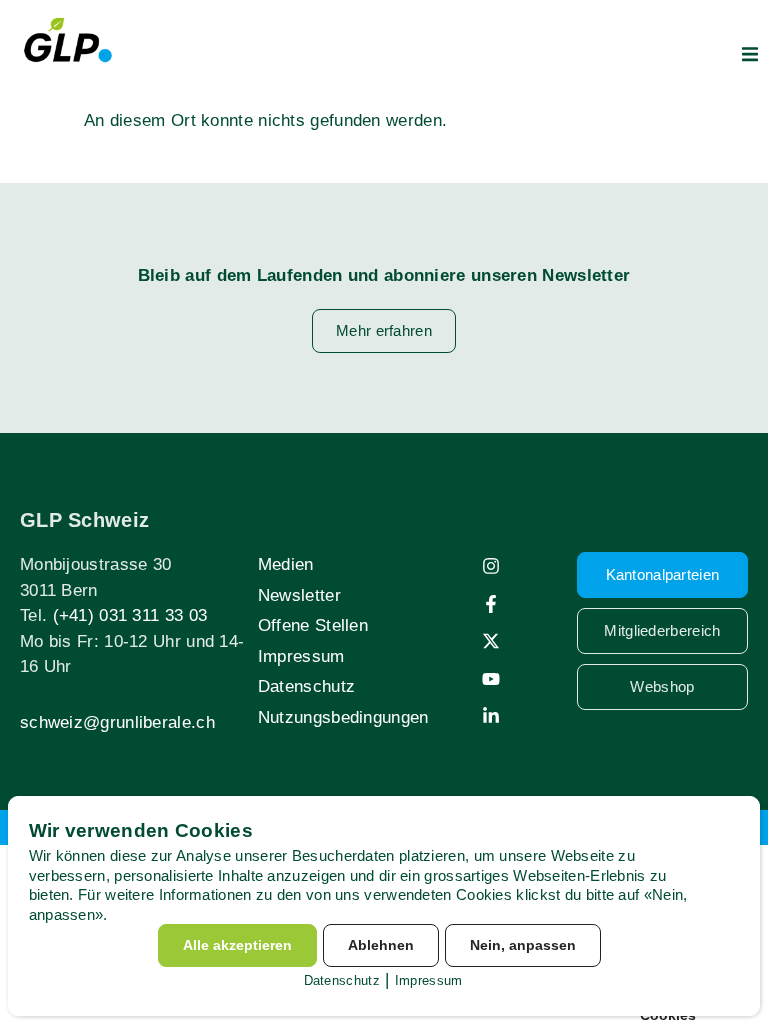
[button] (750, 54)
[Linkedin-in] (491, 716)
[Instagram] (491, 566)
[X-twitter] (491, 641)
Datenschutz (306, 686)
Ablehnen (381, 945)
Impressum (301, 656)
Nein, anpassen (523, 945)
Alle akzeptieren (237, 945)
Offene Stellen (313, 625)
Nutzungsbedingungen (343, 717)
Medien (286, 564)
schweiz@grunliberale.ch (117, 722)
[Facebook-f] (491, 604)
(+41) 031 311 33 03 (130, 615)
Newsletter (299, 595)
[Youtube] (491, 679)
